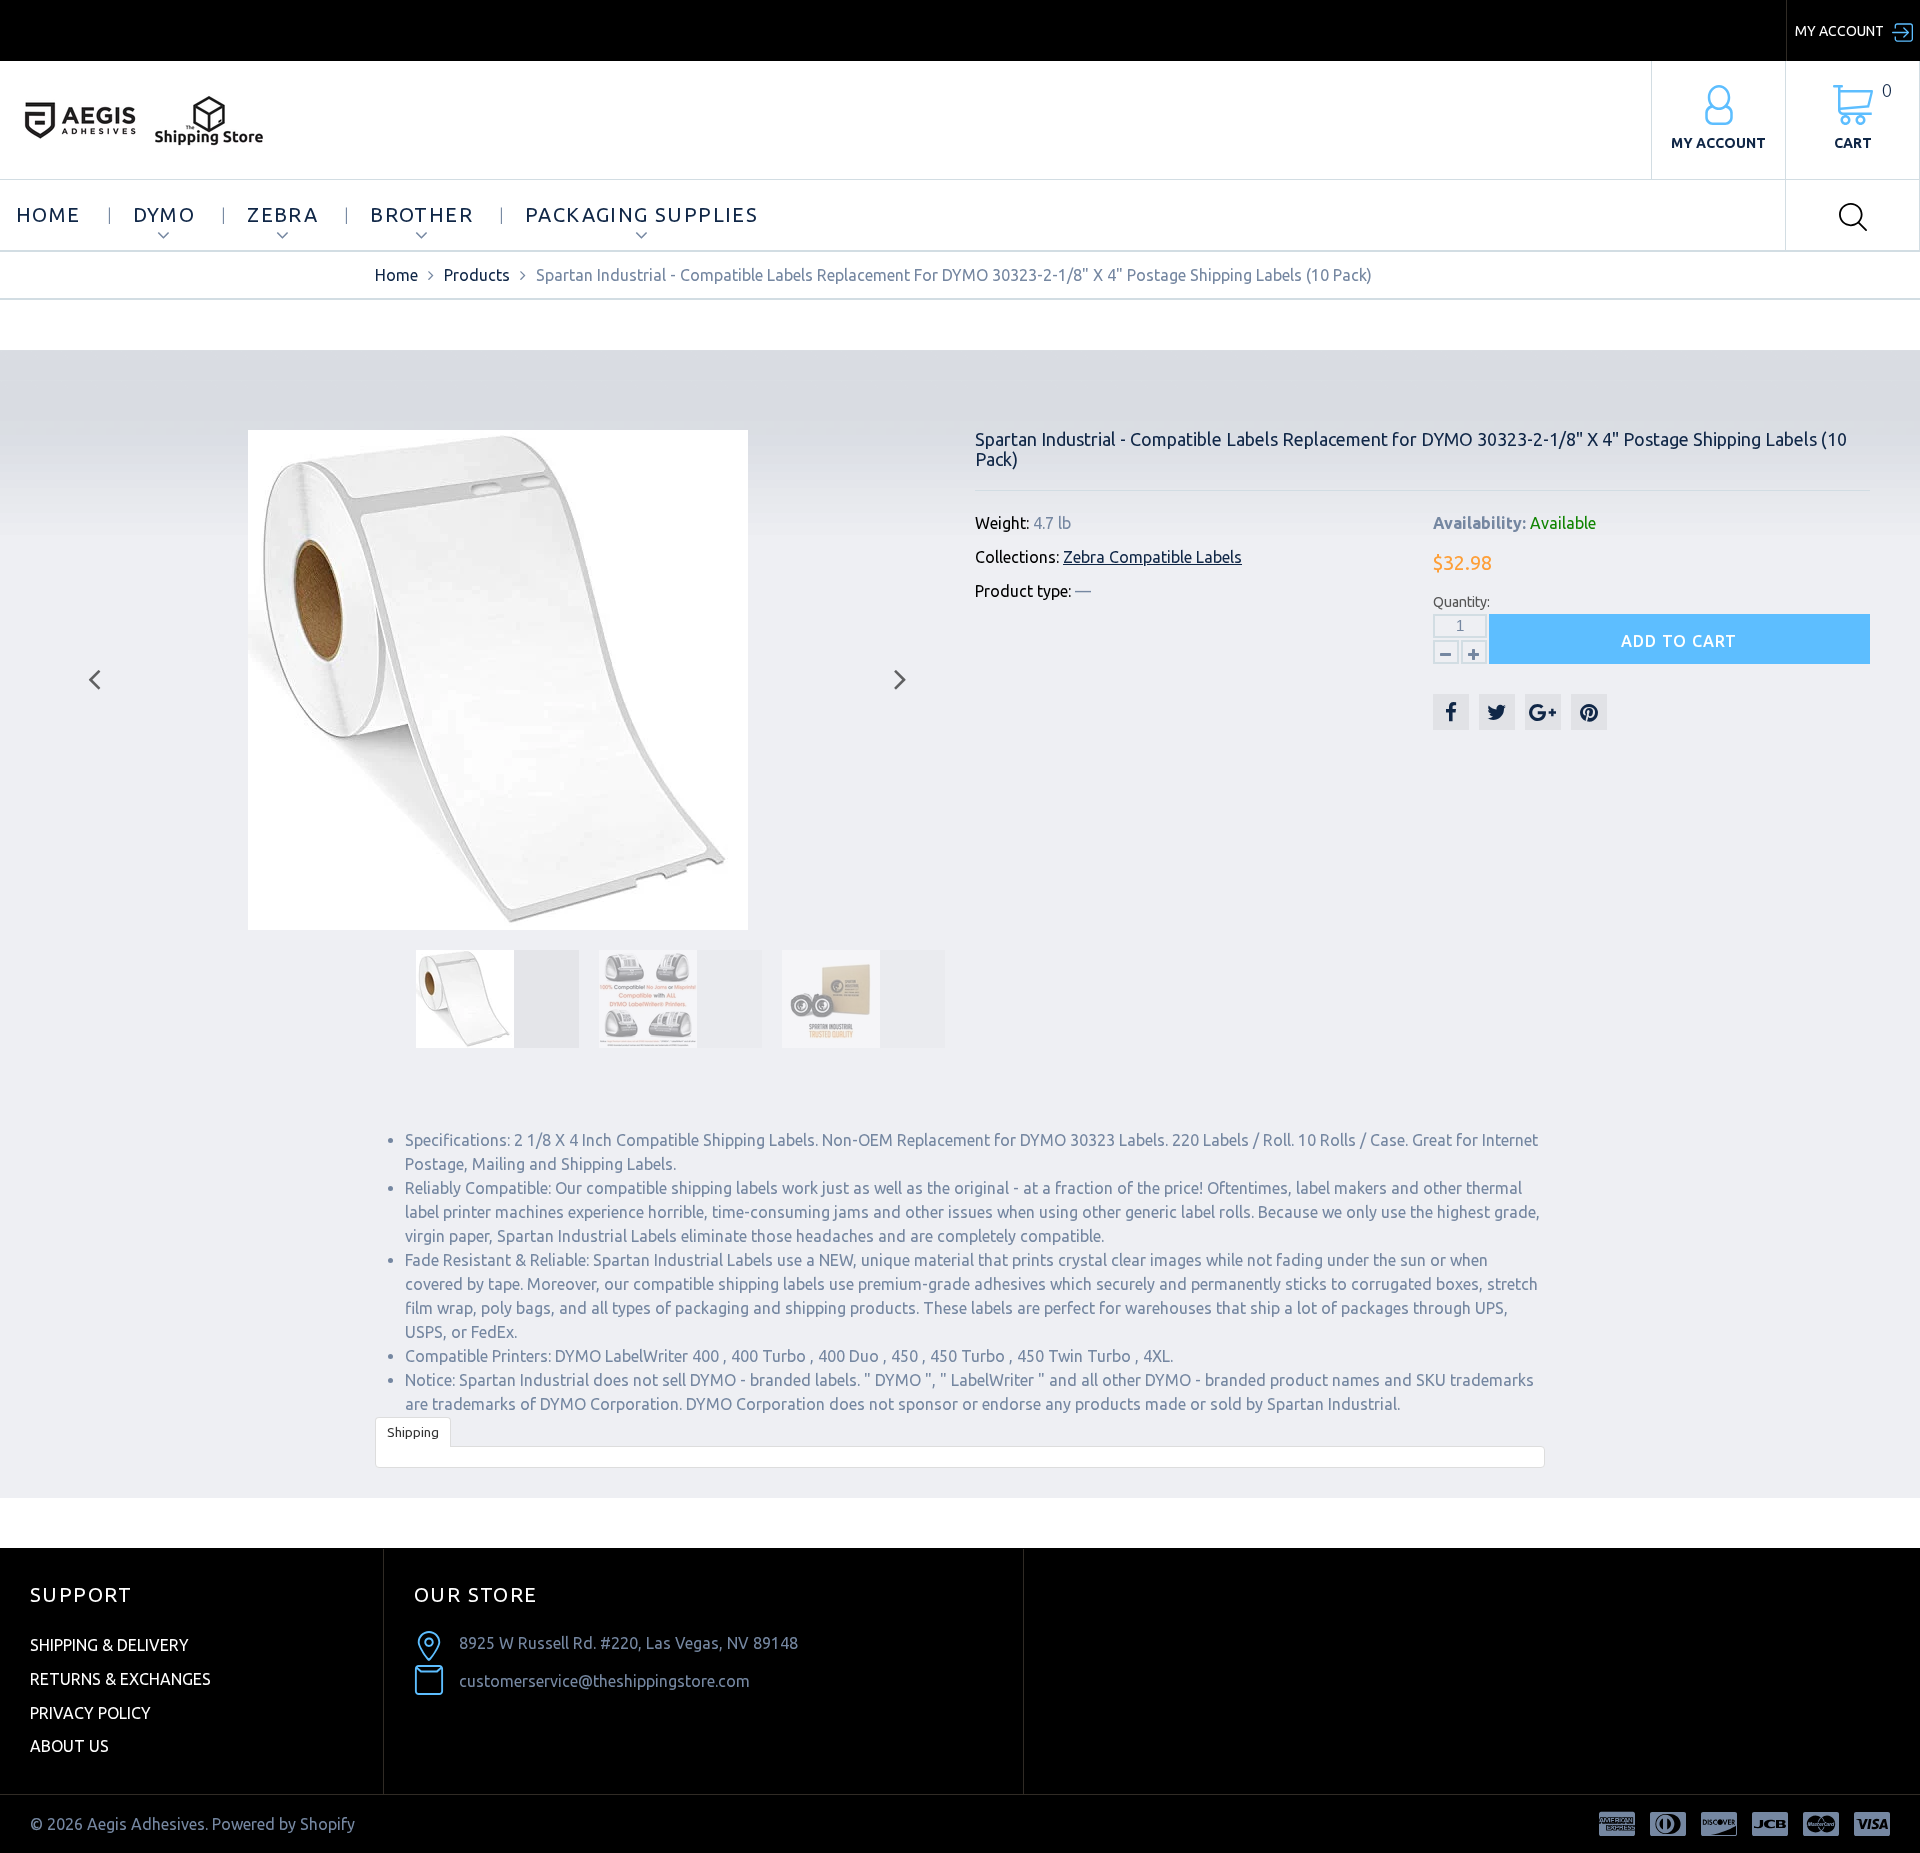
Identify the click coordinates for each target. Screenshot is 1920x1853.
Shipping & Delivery (109, 1645)
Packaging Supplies (641, 214)
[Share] (1451, 712)
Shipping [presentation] (413, 1432)
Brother (421, 214)
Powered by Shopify (283, 1824)
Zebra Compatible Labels (1152, 557)
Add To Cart (1679, 641)
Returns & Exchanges (120, 1679)
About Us (69, 1746)
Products (477, 275)
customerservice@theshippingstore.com (604, 1681)
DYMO (164, 214)
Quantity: (1461, 602)
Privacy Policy (90, 1713)
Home (48, 214)
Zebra (282, 214)
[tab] (413, 1431)
